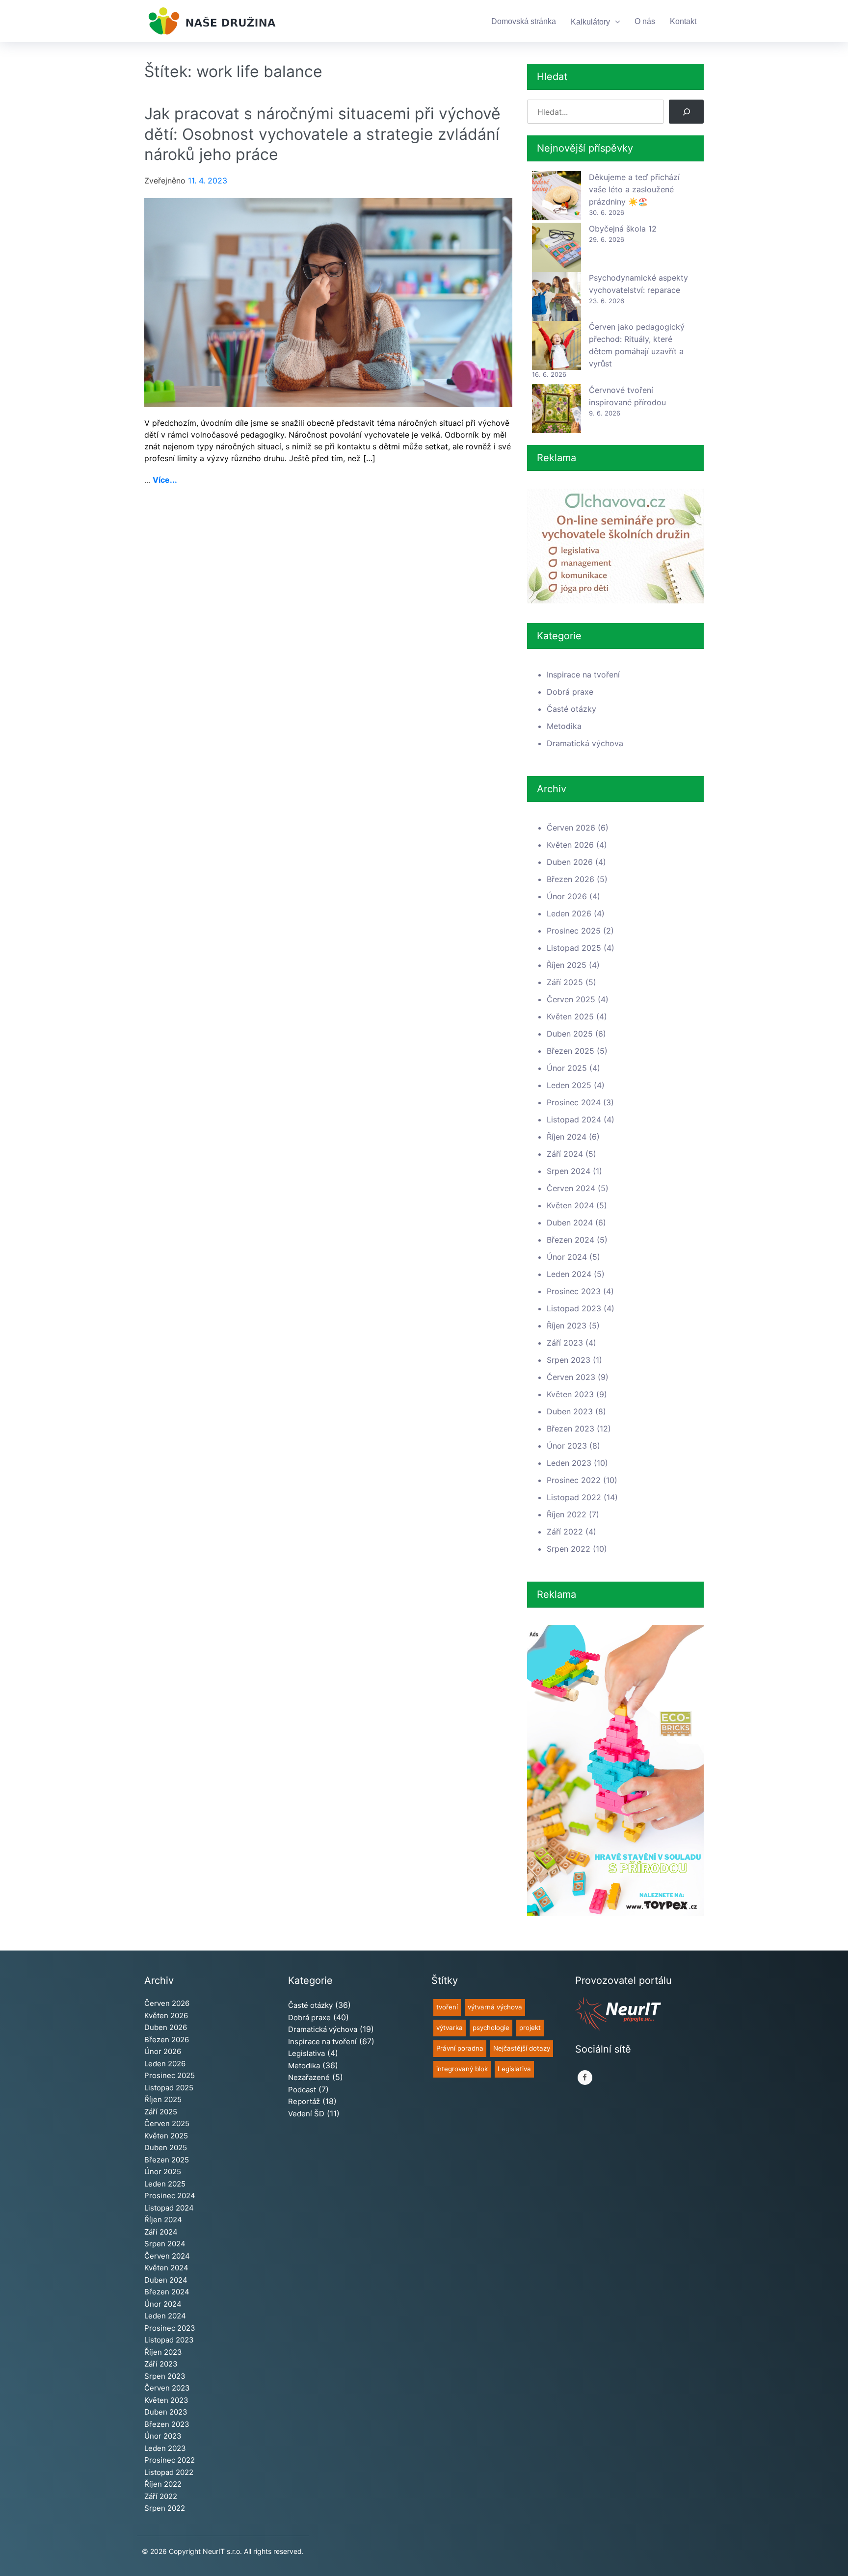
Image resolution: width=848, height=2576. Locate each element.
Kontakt (683, 21)
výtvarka (450, 2028)
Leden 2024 (569, 1274)
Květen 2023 (570, 1394)
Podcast (302, 2090)
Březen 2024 (570, 1240)
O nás (645, 21)
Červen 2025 (571, 999)
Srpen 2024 (569, 1171)
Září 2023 (565, 1343)
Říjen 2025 (567, 965)
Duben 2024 (570, 1223)
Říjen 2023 (567, 1326)
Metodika (564, 726)
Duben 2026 (570, 862)
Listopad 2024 (574, 1119)
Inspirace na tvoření (583, 675)
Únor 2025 (567, 1068)
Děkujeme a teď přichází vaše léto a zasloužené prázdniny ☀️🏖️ (634, 189)
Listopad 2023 (574, 1308)
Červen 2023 (571, 1377)
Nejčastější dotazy (522, 2048)
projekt (530, 2028)
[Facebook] (585, 2078)
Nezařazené (309, 2077)
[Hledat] (686, 112)
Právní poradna (460, 2048)
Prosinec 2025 (574, 931)
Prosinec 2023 (574, 1291)
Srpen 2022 (569, 1549)
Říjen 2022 (567, 1514)
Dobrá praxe (570, 692)
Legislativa (306, 2053)
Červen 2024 (571, 1188)
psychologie (491, 2028)
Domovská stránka (524, 21)
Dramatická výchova (585, 743)
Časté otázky (571, 709)
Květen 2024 (570, 1205)
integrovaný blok (462, 2069)
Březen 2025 (570, 1051)
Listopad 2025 (574, 948)
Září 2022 (565, 1532)
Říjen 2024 (567, 1137)
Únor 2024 (567, 1257)
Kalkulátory (590, 22)
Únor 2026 (567, 896)
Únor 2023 (567, 1446)
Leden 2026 (569, 913)
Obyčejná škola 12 (623, 229)
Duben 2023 (570, 1411)
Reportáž (304, 2101)
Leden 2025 (569, 1085)
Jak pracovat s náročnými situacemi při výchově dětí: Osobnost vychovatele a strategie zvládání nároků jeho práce (322, 134)
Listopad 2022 (574, 1497)
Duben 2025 (570, 1034)
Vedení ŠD (306, 2114)
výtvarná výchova (495, 2007)
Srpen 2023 (569, 1360)
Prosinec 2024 (574, 1102)
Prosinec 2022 (574, 1480)
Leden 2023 (569, 1463)
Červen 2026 (571, 828)
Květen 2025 (570, 1016)
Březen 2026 (570, 879)
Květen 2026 (570, 845)
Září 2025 (565, 982)
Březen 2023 (570, 1429)
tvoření (447, 2007)
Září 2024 (565, 1154)
